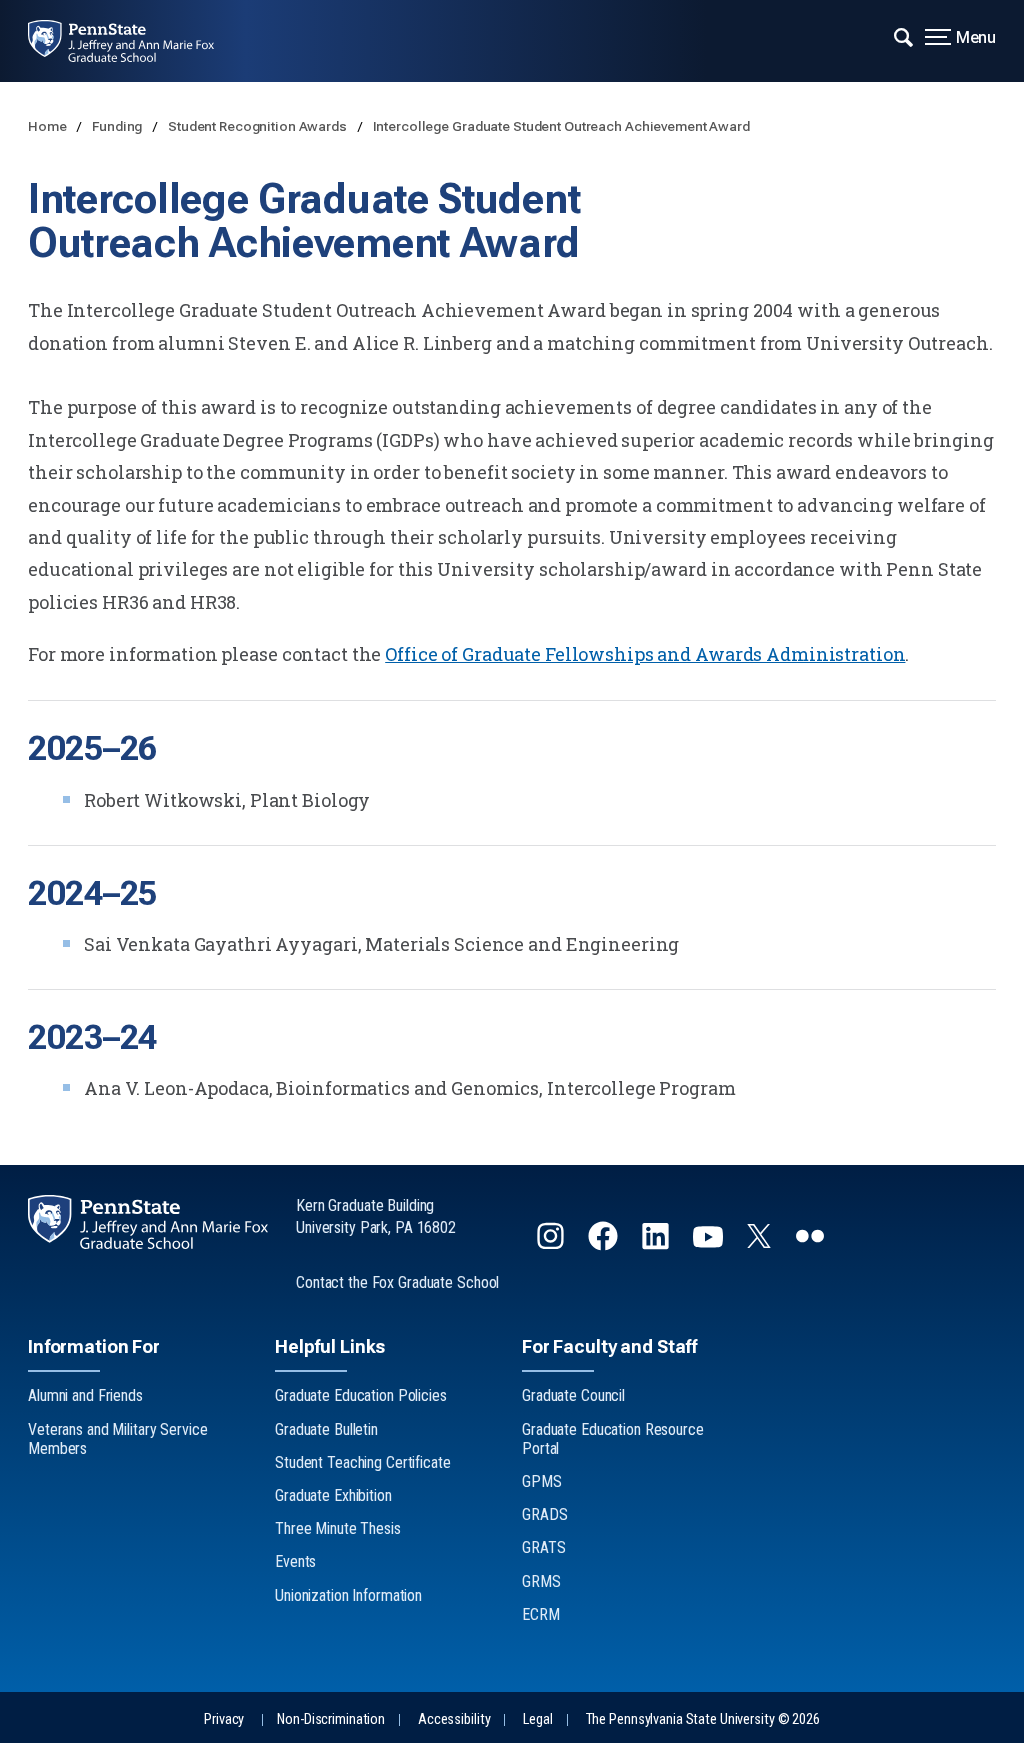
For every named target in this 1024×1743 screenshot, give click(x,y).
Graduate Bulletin (326, 1429)
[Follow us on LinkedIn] (657, 1244)
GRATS (543, 1547)
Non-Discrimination (331, 1719)
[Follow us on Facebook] (605, 1244)
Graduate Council (573, 1395)
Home (48, 126)
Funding (118, 126)
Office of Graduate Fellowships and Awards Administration (645, 654)
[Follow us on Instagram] (552, 1244)
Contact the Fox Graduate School (397, 1282)
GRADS (544, 1514)
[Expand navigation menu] (903, 35)
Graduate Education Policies (361, 1395)
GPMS (542, 1481)
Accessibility (454, 1719)
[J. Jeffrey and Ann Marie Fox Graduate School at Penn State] (135, 41)
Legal (537, 1719)
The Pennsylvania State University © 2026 (703, 1719)
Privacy (224, 1719)
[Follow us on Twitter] (761, 1241)
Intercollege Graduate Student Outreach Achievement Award (561, 126)
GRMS (541, 1581)
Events (295, 1561)
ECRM (541, 1614)
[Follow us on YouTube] (710, 1244)
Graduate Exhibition (333, 1495)
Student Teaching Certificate (363, 1462)
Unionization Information (348, 1595)
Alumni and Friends (85, 1395)
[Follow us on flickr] (812, 1244)
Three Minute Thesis (338, 1528)
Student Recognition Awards (259, 126)
